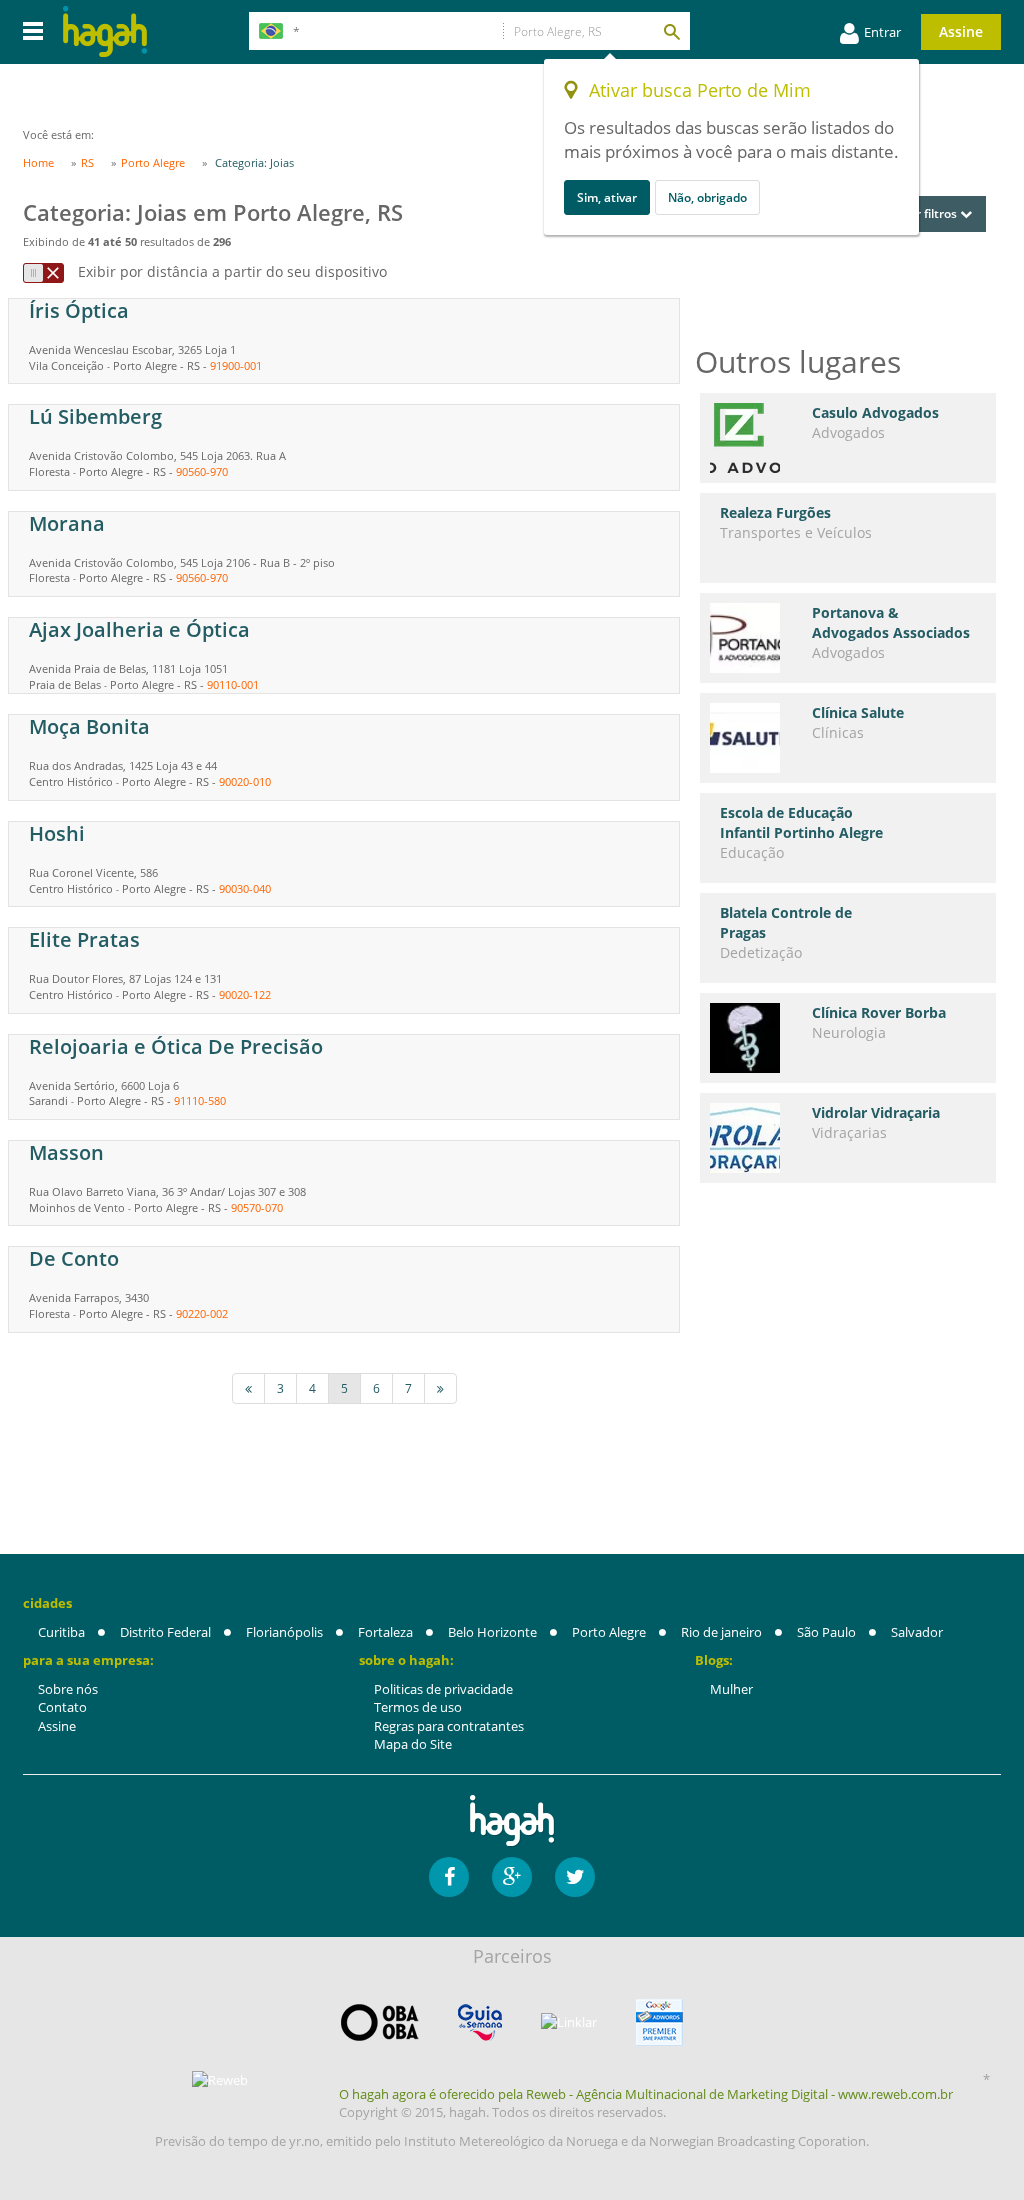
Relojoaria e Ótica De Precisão (176, 1046)
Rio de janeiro (721, 1632)
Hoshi (57, 833)
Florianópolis (284, 1632)
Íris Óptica (79, 310)
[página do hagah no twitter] (575, 1877)
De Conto (74, 1258)
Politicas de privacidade (443, 1689)
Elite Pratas (84, 939)
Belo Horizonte (492, 1632)
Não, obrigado (707, 197)
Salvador (917, 1632)
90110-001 (233, 684)
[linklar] (569, 2022)
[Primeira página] (248, 1388)
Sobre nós (68, 1689)
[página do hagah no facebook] (449, 1877)
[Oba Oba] (380, 2022)
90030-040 (245, 888)
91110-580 (200, 1100)
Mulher (731, 1689)
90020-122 (245, 994)
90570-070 (257, 1207)
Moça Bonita (89, 726)
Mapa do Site (413, 1744)
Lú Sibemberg (95, 416)
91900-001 (236, 365)
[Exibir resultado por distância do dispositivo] (43, 273)
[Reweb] (220, 2080)
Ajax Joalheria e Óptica (139, 629)
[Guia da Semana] (480, 2022)
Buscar (671, 31)
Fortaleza (385, 1632)
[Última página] (440, 1388)
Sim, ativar (607, 197)
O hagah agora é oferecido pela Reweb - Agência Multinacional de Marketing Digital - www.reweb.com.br (646, 2094)
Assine (961, 31)
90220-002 (202, 1313)
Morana (67, 523)
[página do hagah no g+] (512, 1877)
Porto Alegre (609, 1632)
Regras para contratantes (449, 1726)
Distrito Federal (165, 1632)
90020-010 (245, 781)
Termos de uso (418, 1707)
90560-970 (202, 471)
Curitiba (61, 1632)
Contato (62, 1707)
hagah (105, 31)
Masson (66, 1152)
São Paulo (826, 1632)
